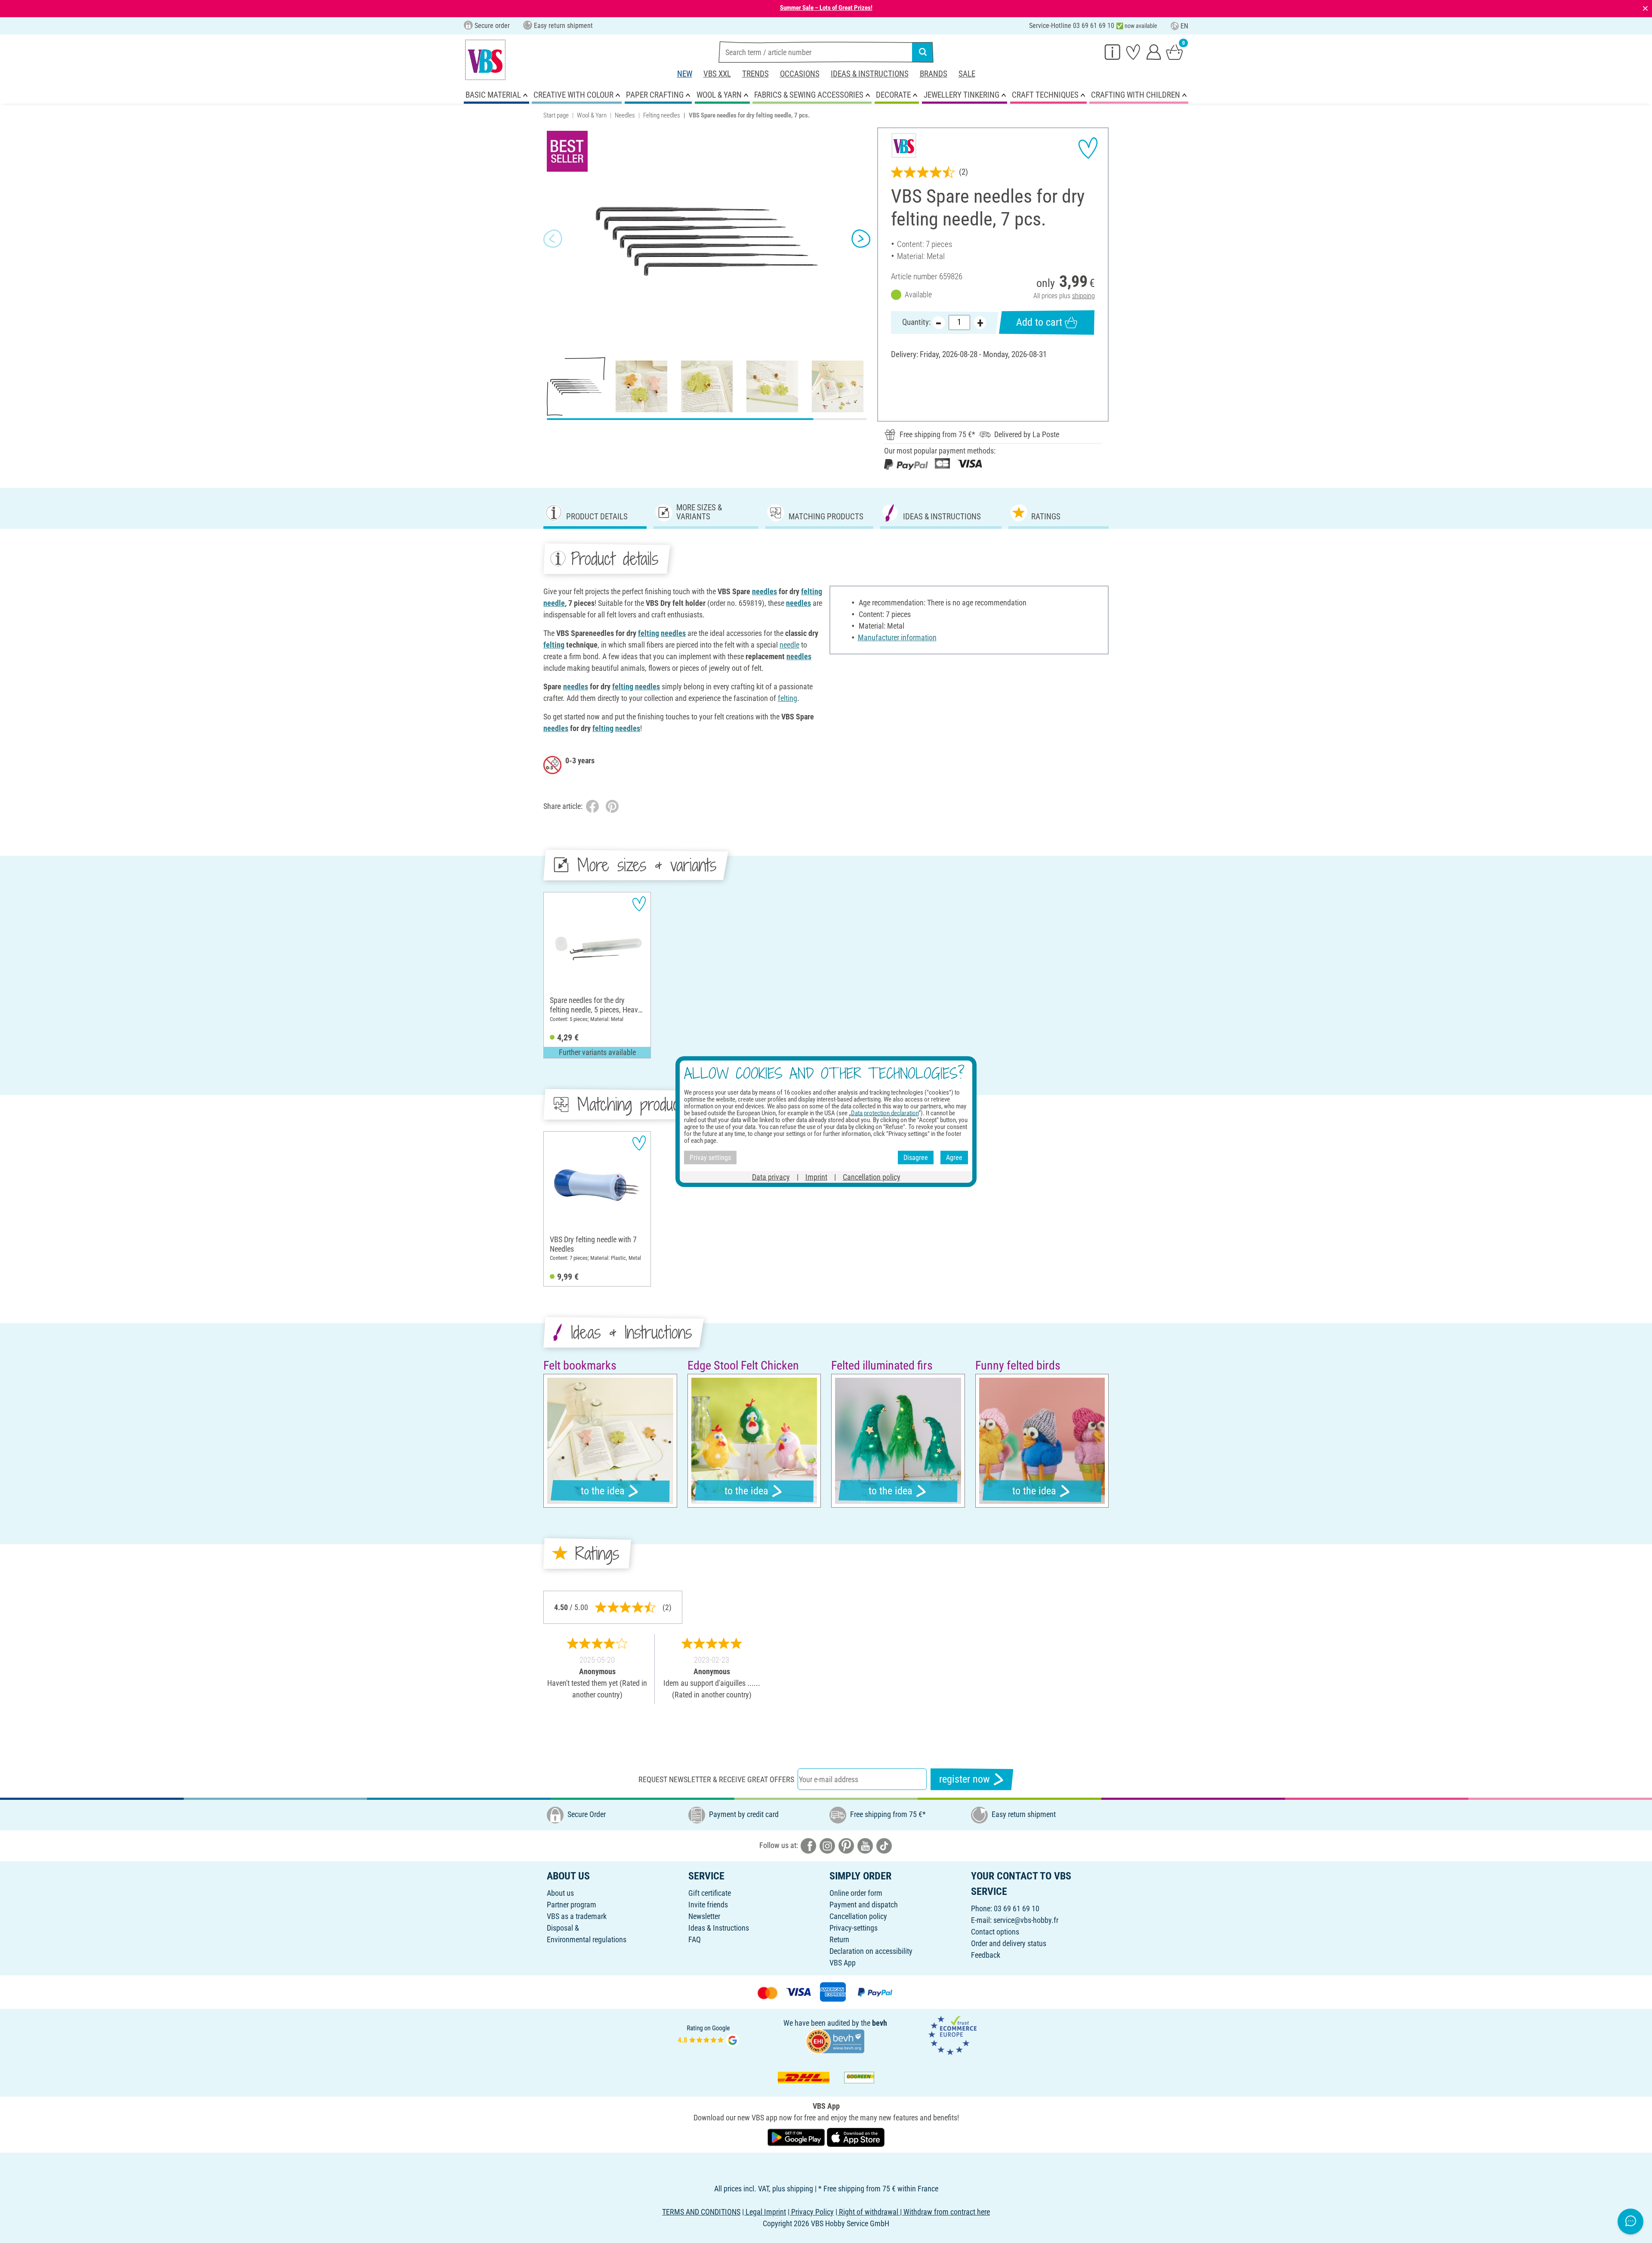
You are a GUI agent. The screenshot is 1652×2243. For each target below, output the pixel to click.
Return (839, 1939)
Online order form (856, 1893)
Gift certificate (710, 1893)
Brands (934, 74)
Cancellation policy (858, 1916)
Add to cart (1039, 322)
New (685, 74)
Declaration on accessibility (871, 1951)
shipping (1083, 296)
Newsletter (704, 1916)
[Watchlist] (1133, 52)
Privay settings (710, 1157)
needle (554, 603)
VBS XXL (717, 74)
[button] (553, 239)
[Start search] (923, 52)
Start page (556, 115)
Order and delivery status (1009, 1943)
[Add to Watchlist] (1088, 148)
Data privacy (771, 1177)
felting (812, 591)
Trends (755, 74)
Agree (954, 1157)
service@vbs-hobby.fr (1026, 1920)
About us (560, 1893)
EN (1184, 26)
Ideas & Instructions (870, 74)
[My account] (1154, 52)
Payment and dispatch (864, 1905)
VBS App (843, 1963)
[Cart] (1174, 52)
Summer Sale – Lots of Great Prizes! (826, 8)
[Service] (1113, 52)
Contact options (995, 1932)
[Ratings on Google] (709, 2035)
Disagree (916, 1157)
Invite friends (708, 1905)
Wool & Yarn (592, 115)
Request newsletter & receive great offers (716, 1779)
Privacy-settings (854, 1928)
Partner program (572, 1905)
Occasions (800, 74)
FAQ (695, 1939)
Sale (967, 74)
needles (764, 591)
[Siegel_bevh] (835, 2041)
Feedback (986, 1955)
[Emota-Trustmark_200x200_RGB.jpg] (952, 2035)
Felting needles (662, 115)
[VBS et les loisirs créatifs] (485, 60)
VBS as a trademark (577, 1916)
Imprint (816, 1177)
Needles (625, 115)
